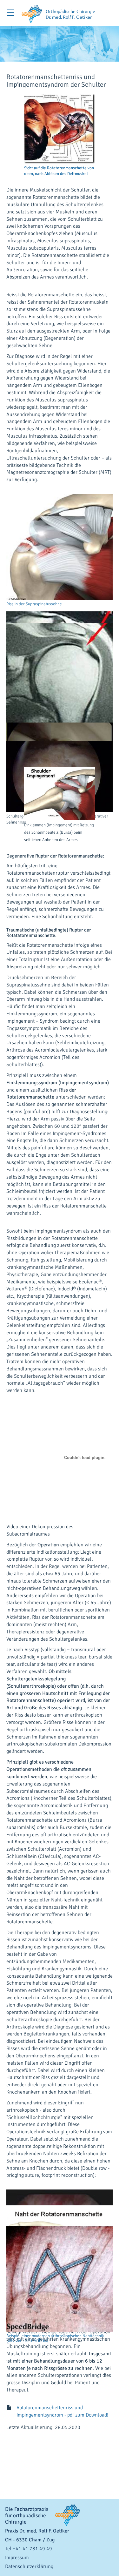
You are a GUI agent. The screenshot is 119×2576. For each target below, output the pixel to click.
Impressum (17, 2558)
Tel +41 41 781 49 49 (29, 2549)
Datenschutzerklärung (29, 2566)
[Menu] (11, 13)
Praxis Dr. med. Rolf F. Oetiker (37, 2531)
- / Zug (30, 2540)
